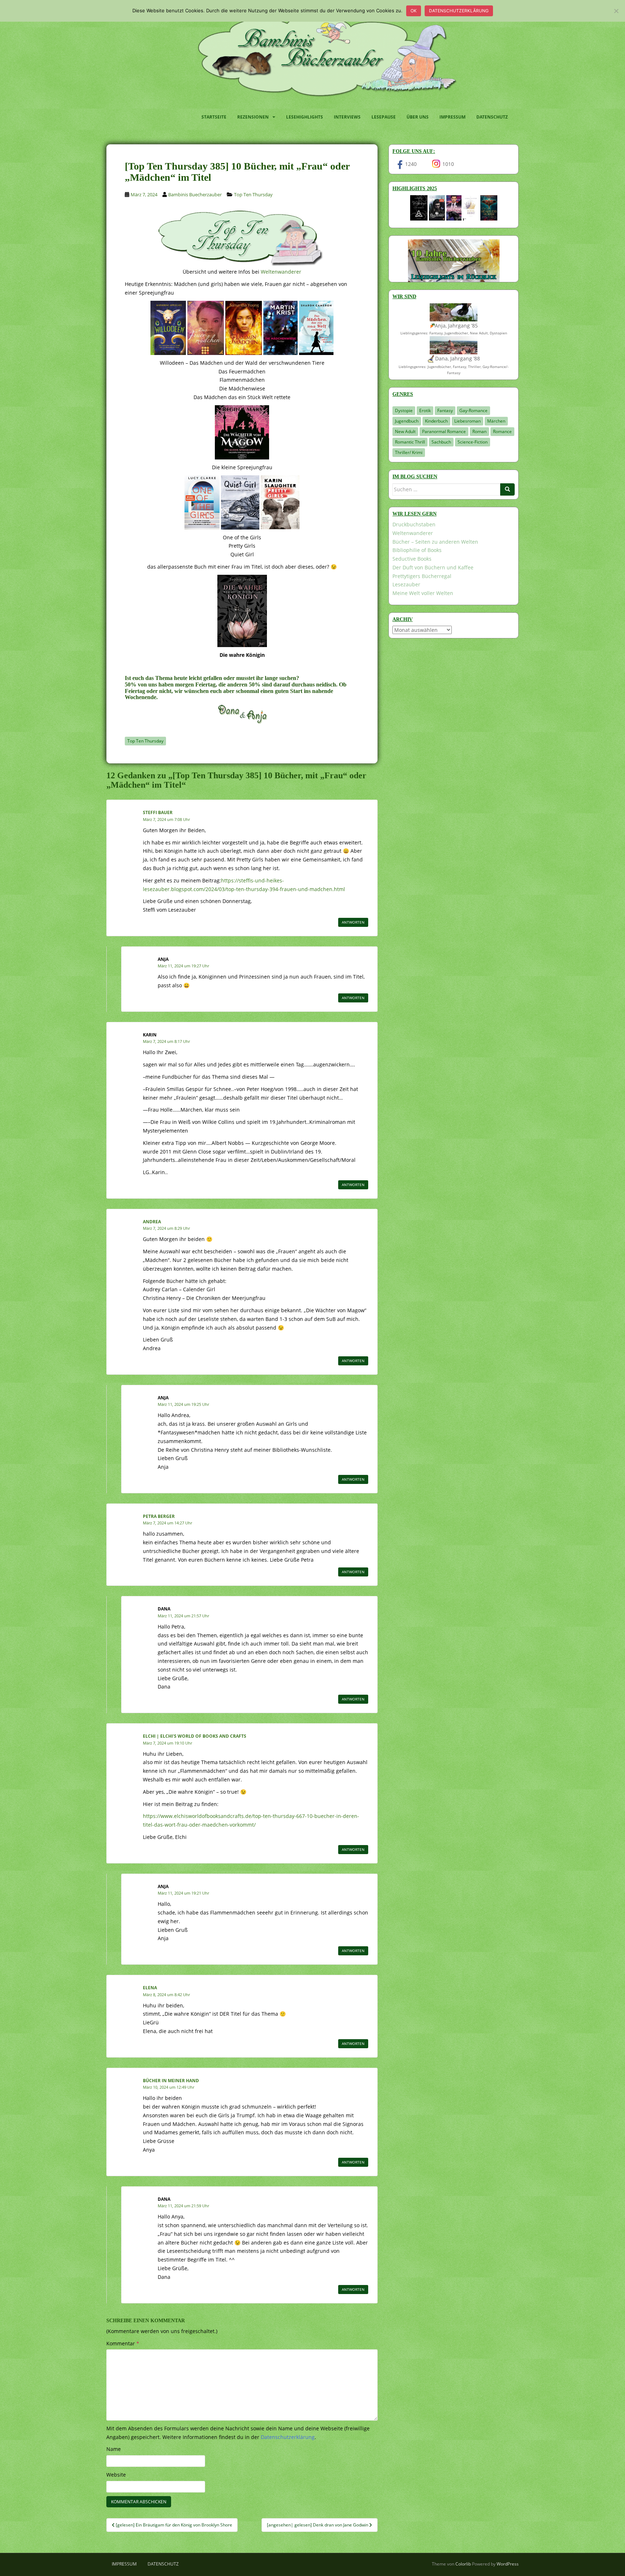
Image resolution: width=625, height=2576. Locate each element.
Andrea (152, 1222)
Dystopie (404, 410)
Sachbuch (441, 442)
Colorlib (463, 2564)
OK (414, 11)
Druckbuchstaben (414, 524)
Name (114, 2449)
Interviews (347, 117)
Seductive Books (412, 559)
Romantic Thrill (410, 442)
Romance (502, 431)
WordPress (508, 2564)
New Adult (405, 431)
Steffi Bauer (158, 812)
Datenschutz (492, 117)
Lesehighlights (305, 117)
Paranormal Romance (444, 431)
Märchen (496, 421)
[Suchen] (507, 489)
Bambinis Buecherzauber (195, 194)
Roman (479, 431)
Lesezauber (406, 584)
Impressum (452, 117)
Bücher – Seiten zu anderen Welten (435, 542)
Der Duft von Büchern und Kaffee (433, 567)
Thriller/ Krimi (409, 452)
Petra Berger (159, 1516)
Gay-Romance (473, 410)
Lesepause (384, 117)
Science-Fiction (473, 442)
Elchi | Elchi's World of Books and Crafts (195, 1736)
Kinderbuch (436, 421)
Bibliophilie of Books (417, 550)
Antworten (353, 922)
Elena (150, 1988)
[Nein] (616, 11)
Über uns (418, 117)
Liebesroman (467, 421)
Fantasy (445, 410)
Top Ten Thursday (253, 194)
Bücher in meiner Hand (171, 2081)
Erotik (425, 410)
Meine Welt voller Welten (423, 593)
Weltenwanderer (281, 272)
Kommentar (123, 2343)
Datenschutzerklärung (459, 11)
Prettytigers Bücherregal (422, 576)
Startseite (214, 117)
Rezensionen (253, 117)
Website (116, 2475)
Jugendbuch (407, 421)
